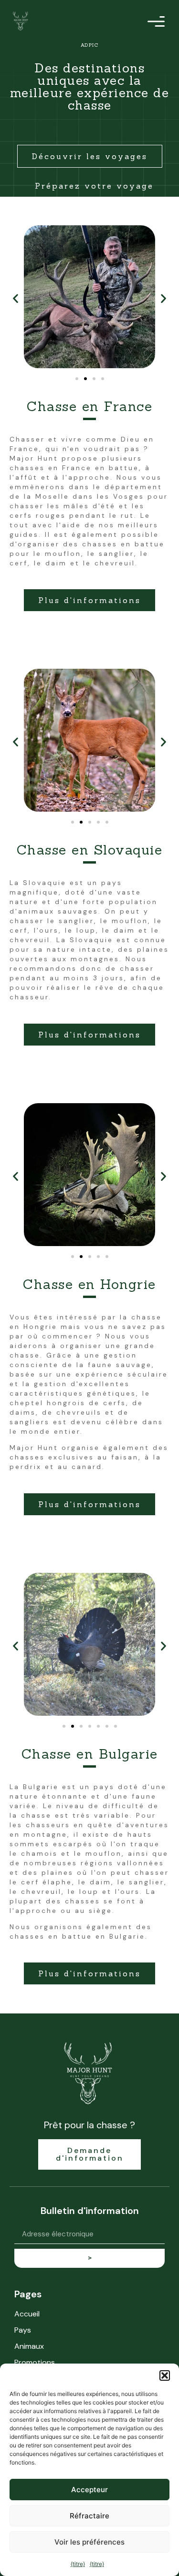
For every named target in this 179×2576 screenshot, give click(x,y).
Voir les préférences (89, 2542)
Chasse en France (89, 406)
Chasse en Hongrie (89, 1284)
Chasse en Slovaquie (90, 850)
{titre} (78, 2564)
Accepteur (89, 2490)
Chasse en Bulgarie (90, 1754)
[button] (165, 2375)
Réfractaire (89, 2516)
